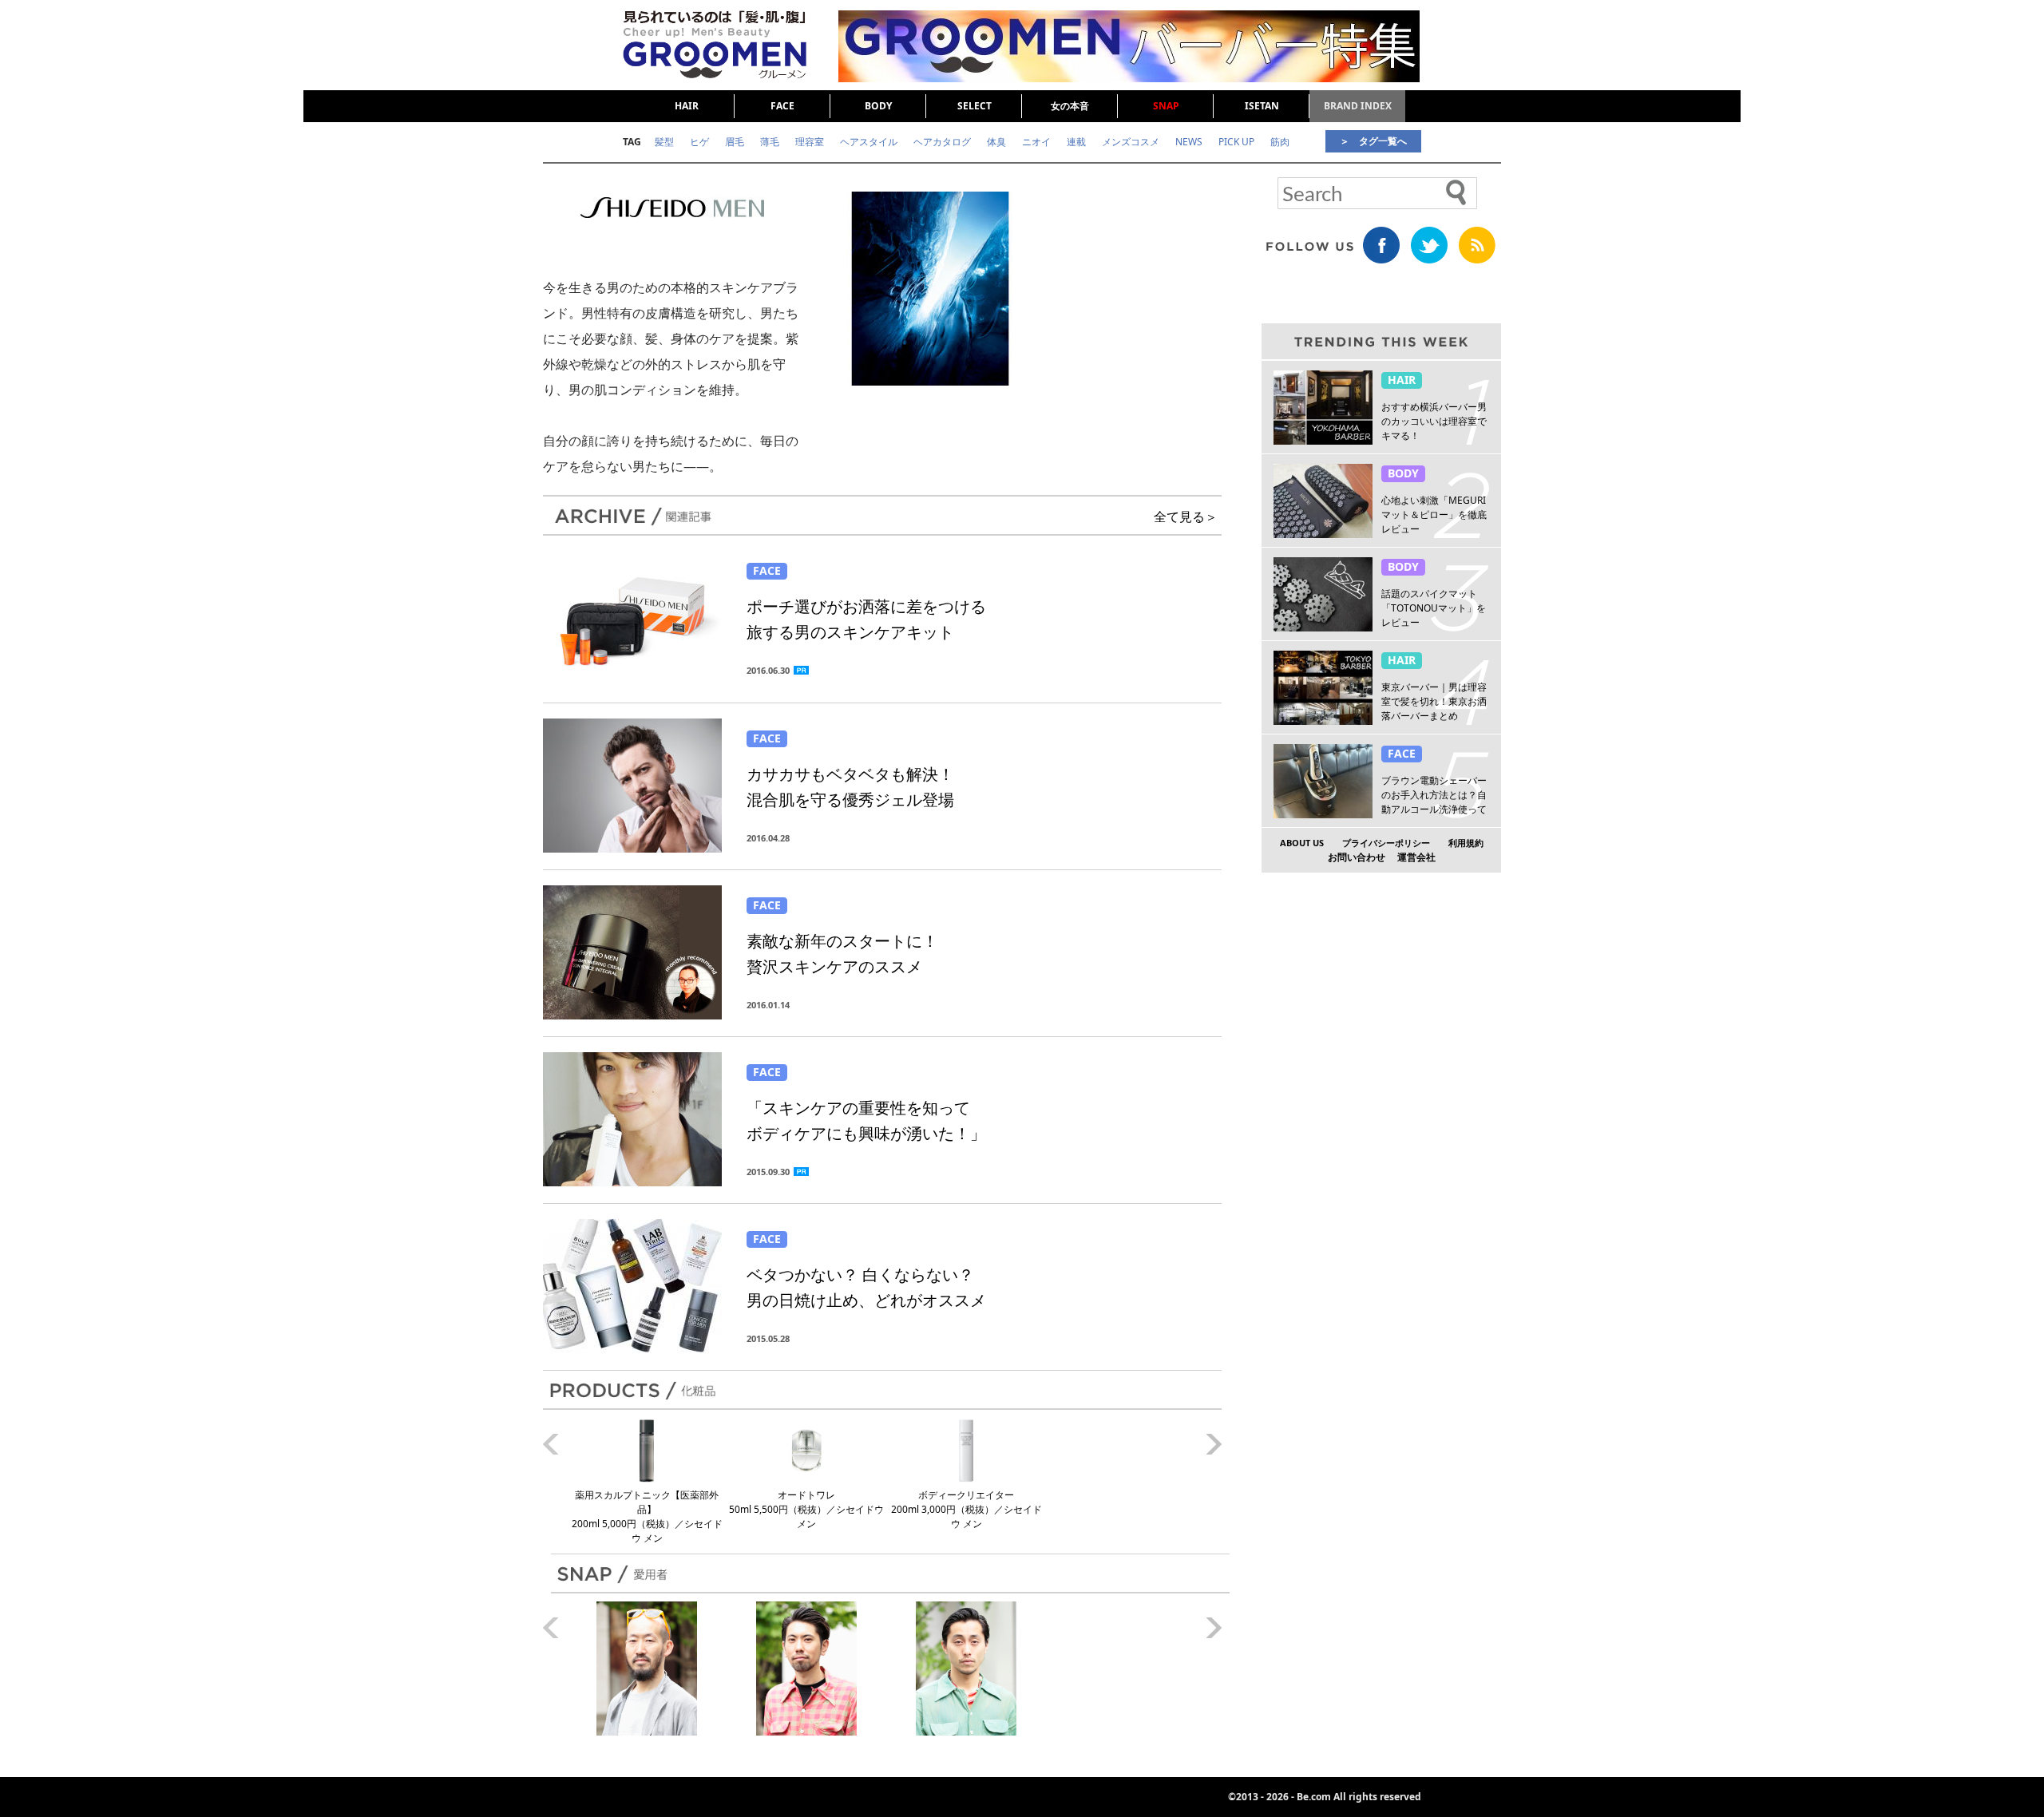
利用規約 (1466, 843)
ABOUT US (1302, 843)
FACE (782, 106)
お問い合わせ (1357, 857)
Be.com (1314, 1797)
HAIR (687, 106)
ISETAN (1262, 106)
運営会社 (1416, 857)
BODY (878, 106)
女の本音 (1070, 106)
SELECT (974, 106)
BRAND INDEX (1358, 106)
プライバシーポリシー (1386, 843)
